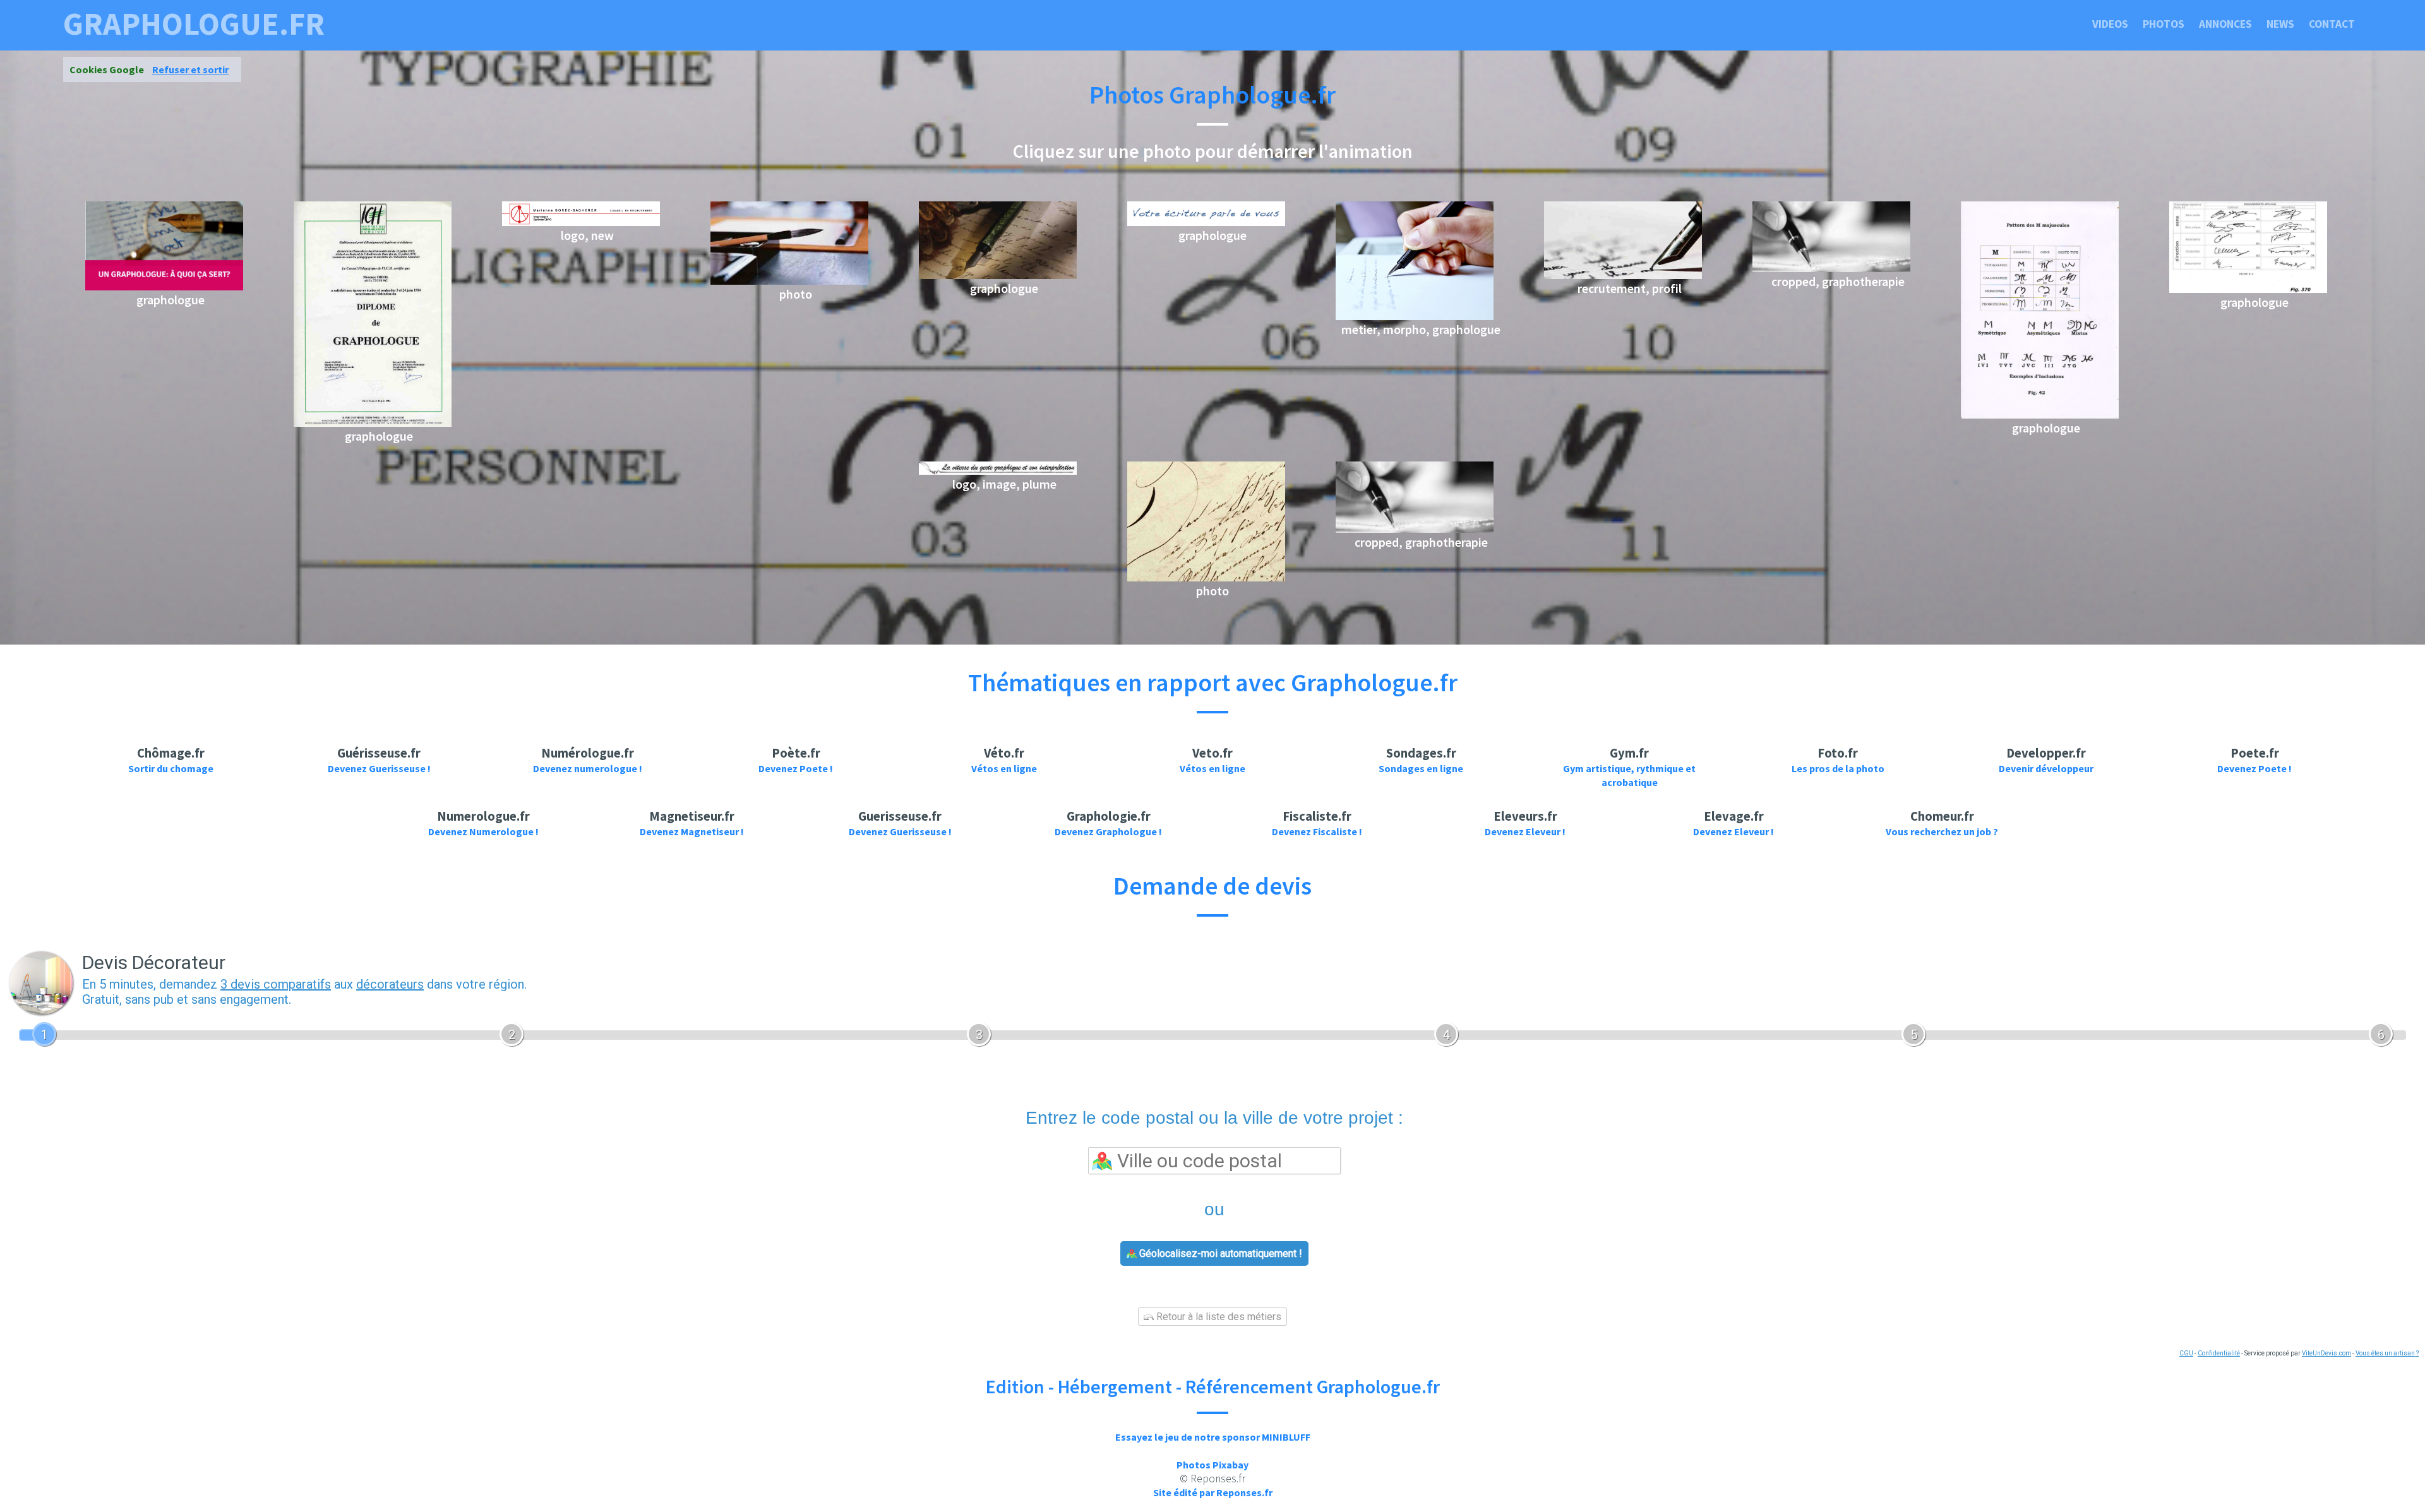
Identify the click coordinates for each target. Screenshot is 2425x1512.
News (2280, 24)
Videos (2110, 24)
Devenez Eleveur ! (1525, 831)
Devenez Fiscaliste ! (1317, 831)
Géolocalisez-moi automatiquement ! (1219, 1253)
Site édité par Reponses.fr (1213, 1492)
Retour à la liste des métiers (1218, 1317)
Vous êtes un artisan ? (2387, 1353)
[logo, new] (581, 222)
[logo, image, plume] (998, 471)
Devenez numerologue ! (588, 768)
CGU (2186, 1353)
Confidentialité (2219, 1353)
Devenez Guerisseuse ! (379, 768)
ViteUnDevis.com (2326, 1353)
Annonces (2225, 24)
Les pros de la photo (1838, 768)
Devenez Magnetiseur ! (692, 831)
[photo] (789, 281)
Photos (2164, 24)
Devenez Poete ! (796, 768)
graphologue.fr (194, 24)
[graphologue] (164, 287)
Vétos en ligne (1004, 768)
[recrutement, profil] (1623, 275)
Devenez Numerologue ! (483, 831)
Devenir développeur (2046, 768)
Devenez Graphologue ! (1108, 831)
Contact (2332, 24)
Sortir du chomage (171, 768)
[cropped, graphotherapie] (1831, 268)
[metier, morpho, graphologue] (1415, 316)
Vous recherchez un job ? (1942, 831)
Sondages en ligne (1421, 768)
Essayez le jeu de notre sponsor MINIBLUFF (1213, 1437)
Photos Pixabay (1212, 1465)
